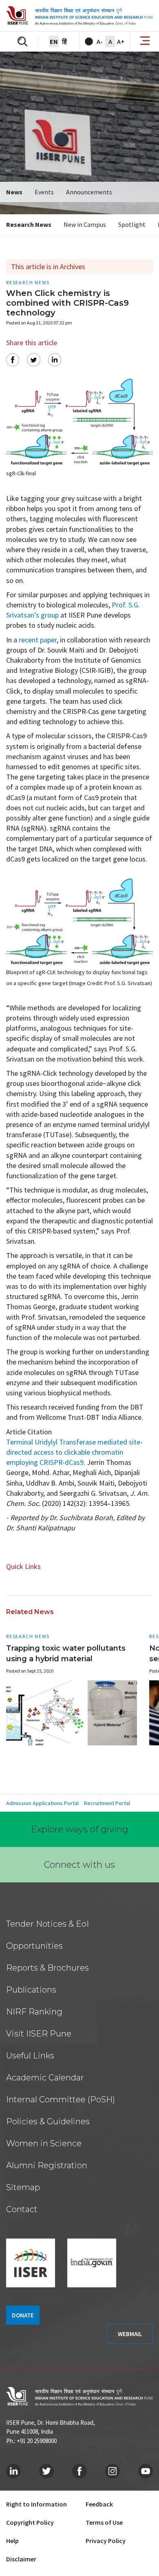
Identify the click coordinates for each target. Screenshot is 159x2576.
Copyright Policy (30, 2522)
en (54, 41)
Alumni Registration (47, 2165)
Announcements (89, 192)
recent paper (38, 640)
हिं (64, 41)
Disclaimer (21, 2559)
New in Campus (85, 224)
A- (100, 41)
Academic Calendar (45, 2078)
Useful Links (30, 2056)
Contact (22, 2209)
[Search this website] (22, 41)
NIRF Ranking (34, 2012)
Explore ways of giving (79, 1829)
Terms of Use (104, 2522)
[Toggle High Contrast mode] (89, 41)
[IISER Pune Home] (79, 16)
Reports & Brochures (47, 1968)
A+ (121, 41)
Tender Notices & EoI (47, 1924)
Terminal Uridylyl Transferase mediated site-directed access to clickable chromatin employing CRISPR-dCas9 (74, 1452)
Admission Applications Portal (42, 1803)
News (14, 192)
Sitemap (23, 2187)
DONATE (23, 2315)
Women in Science (44, 2143)
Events (44, 192)
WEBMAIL (130, 2334)
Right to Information (36, 2504)
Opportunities (34, 1946)
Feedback (99, 2504)
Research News (29, 224)
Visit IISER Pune (39, 2034)
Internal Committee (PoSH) (61, 2100)
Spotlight (132, 224)
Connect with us (79, 1865)
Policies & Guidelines (48, 2121)
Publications (31, 1990)
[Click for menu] (145, 41)
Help (12, 2541)
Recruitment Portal (107, 1803)
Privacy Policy (106, 2541)
